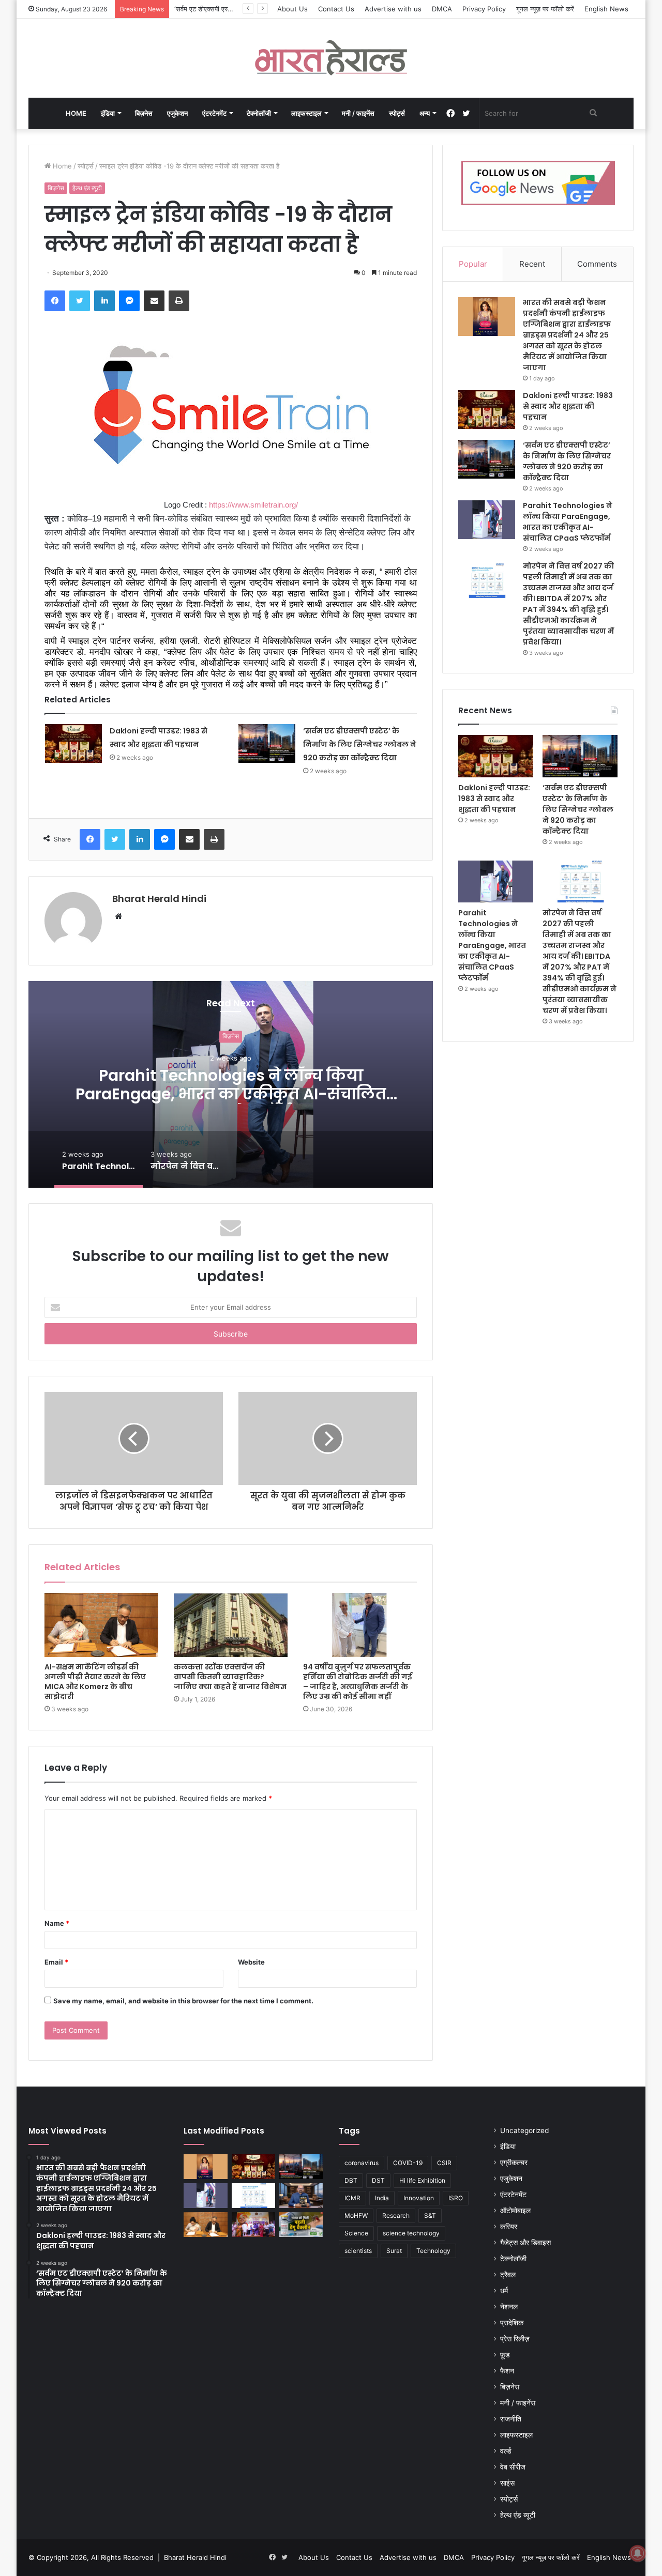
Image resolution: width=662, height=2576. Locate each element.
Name (57, 1923)
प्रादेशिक (512, 2323)
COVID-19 (408, 2163)
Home (76, 113)
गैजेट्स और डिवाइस (525, 2243)
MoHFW (356, 2215)
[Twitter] (80, 301)
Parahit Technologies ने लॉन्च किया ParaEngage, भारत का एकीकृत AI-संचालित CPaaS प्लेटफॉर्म (231, 1094)
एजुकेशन (177, 113)
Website (251, 1962)
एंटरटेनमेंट (214, 113)
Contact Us (336, 9)
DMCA (442, 9)
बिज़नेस (144, 113)
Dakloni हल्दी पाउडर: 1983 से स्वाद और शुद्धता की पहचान (568, 406)
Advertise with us (393, 9)
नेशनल (509, 2307)
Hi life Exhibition (422, 2180)
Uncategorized (524, 2130)
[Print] (179, 301)
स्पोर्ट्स (397, 113)
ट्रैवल (508, 2275)
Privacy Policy (484, 9)
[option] (231, 1084)
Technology (433, 2251)
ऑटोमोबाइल (515, 2211)
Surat (394, 2251)
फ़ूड (505, 2355)
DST (378, 2180)
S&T (430, 2215)
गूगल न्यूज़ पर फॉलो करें (545, 9)
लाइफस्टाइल (306, 113)
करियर (509, 2227)
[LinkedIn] (104, 301)
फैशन (507, 2371)
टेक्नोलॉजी (259, 113)
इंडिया (108, 113)
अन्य (425, 113)
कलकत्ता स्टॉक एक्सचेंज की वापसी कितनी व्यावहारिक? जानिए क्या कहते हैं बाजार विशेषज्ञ (230, 1677)
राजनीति (511, 2419)
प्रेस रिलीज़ (515, 2339)
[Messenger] (129, 301)
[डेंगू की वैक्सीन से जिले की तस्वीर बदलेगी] (301, 2225)
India (382, 2198)
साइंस (507, 2483)
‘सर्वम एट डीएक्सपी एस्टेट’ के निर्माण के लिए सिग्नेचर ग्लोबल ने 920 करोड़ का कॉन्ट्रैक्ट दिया (360, 744)
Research (396, 2215)
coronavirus (362, 2163)
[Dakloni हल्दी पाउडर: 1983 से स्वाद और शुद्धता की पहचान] (73, 743)
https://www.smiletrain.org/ (253, 505)
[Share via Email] (154, 301)
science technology (411, 2233)
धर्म (504, 2291)
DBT (351, 2180)
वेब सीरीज (513, 2467)
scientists (358, 2251)
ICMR (352, 2198)
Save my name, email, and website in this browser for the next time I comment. (183, 2001)
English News (606, 9)
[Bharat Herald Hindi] (331, 58)
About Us (292, 9)
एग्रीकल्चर (514, 2163)
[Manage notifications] (638, 2553)
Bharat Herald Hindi (159, 899)
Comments (597, 264)
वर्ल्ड (506, 2451)
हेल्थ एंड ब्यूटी (87, 188)
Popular (473, 264)
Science (356, 2233)
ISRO (456, 2198)
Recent (532, 264)
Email (56, 1962)
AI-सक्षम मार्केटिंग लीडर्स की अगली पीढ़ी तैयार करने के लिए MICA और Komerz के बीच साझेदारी (95, 1682)
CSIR (444, 2163)
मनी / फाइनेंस (358, 113)
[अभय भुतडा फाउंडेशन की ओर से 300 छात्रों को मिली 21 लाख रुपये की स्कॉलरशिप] (254, 2225)
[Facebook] (55, 301)
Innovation (419, 2198)
